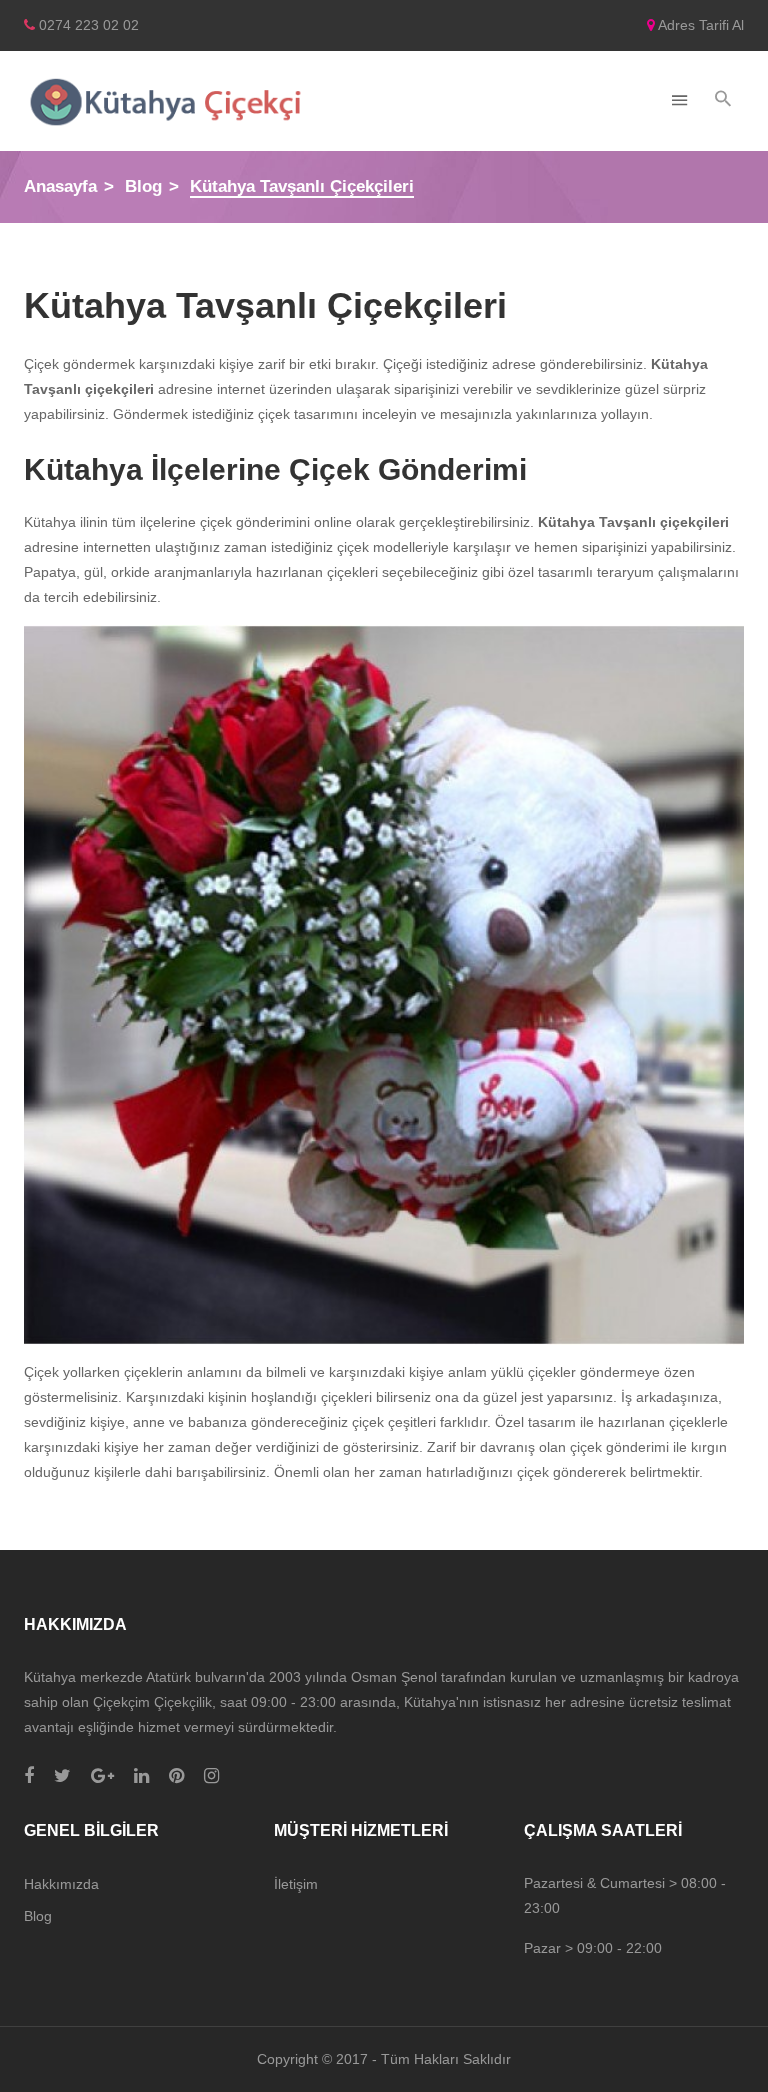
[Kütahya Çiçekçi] (165, 101)
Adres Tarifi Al (699, 25)
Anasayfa (60, 186)
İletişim (296, 1884)
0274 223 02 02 (87, 25)
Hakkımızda (61, 1884)
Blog (143, 186)
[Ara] (723, 99)
